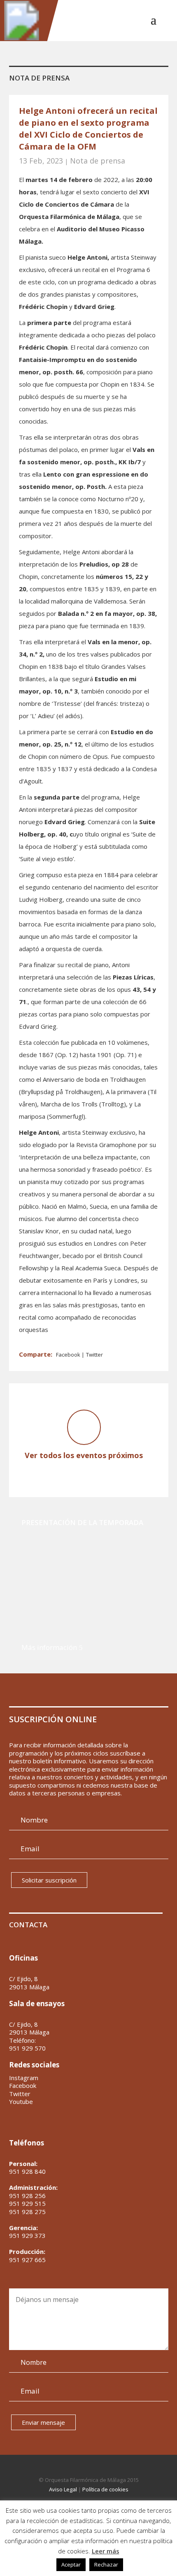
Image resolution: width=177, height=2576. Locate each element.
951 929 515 (27, 2203)
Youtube (21, 2102)
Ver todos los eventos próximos (84, 1455)
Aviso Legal (63, 2489)
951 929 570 (27, 2048)
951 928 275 (27, 2212)
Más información (49, 1647)
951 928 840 (27, 2171)
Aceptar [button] (71, 2564)
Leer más (106, 2551)
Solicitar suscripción (49, 1880)
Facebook (69, 1355)
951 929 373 (27, 2235)
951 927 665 (27, 2260)
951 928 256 (27, 2196)
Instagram (24, 2078)
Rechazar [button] (106, 2564)
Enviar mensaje (43, 2422)
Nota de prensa (98, 161)
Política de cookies (105, 2489)
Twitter (94, 1355)
